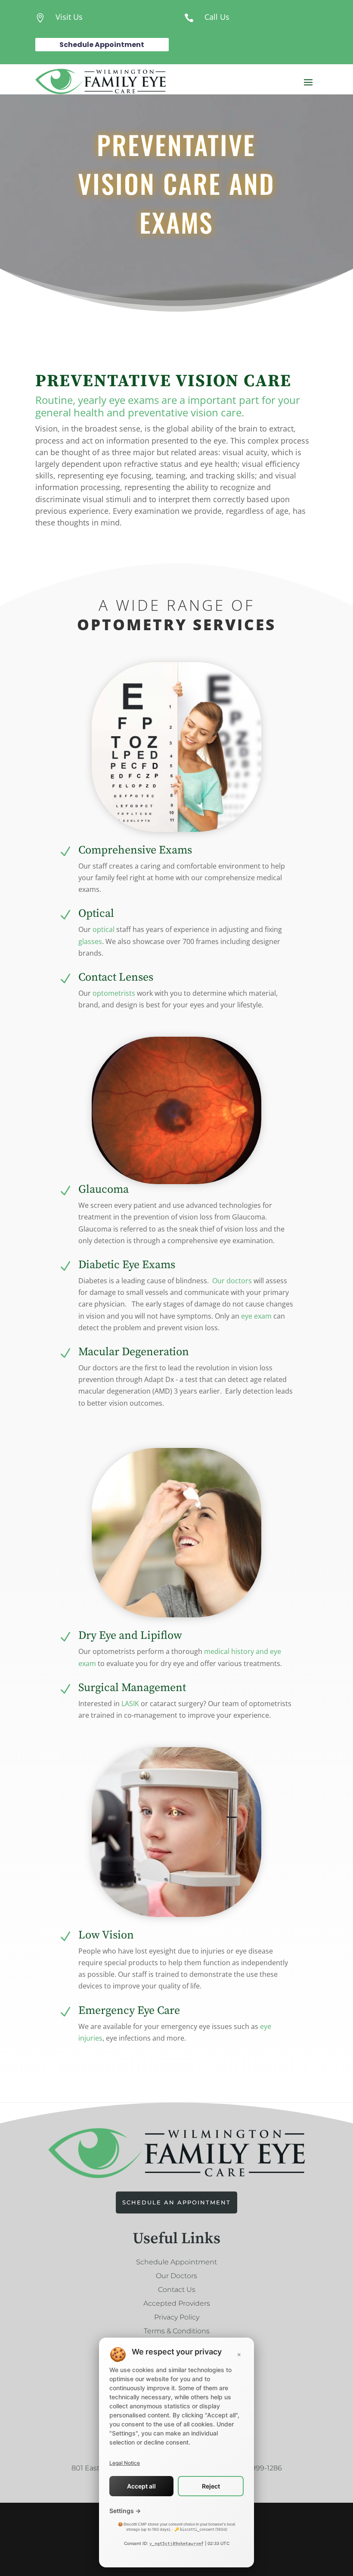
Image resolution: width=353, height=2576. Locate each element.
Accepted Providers (177, 2303)
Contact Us (177, 2290)
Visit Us (69, 17)
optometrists (114, 993)
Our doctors (232, 1281)
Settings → (125, 2511)
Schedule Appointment (102, 45)
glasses (90, 941)
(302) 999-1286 (257, 2468)
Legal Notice (125, 2463)
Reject (211, 2486)
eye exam (256, 1316)
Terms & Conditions (177, 2331)
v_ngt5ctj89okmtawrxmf (176, 2543)
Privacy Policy (177, 2317)
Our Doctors (176, 2276)
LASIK (130, 1704)
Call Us (217, 17)
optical (104, 929)
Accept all (141, 2486)
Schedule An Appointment (176, 2202)
